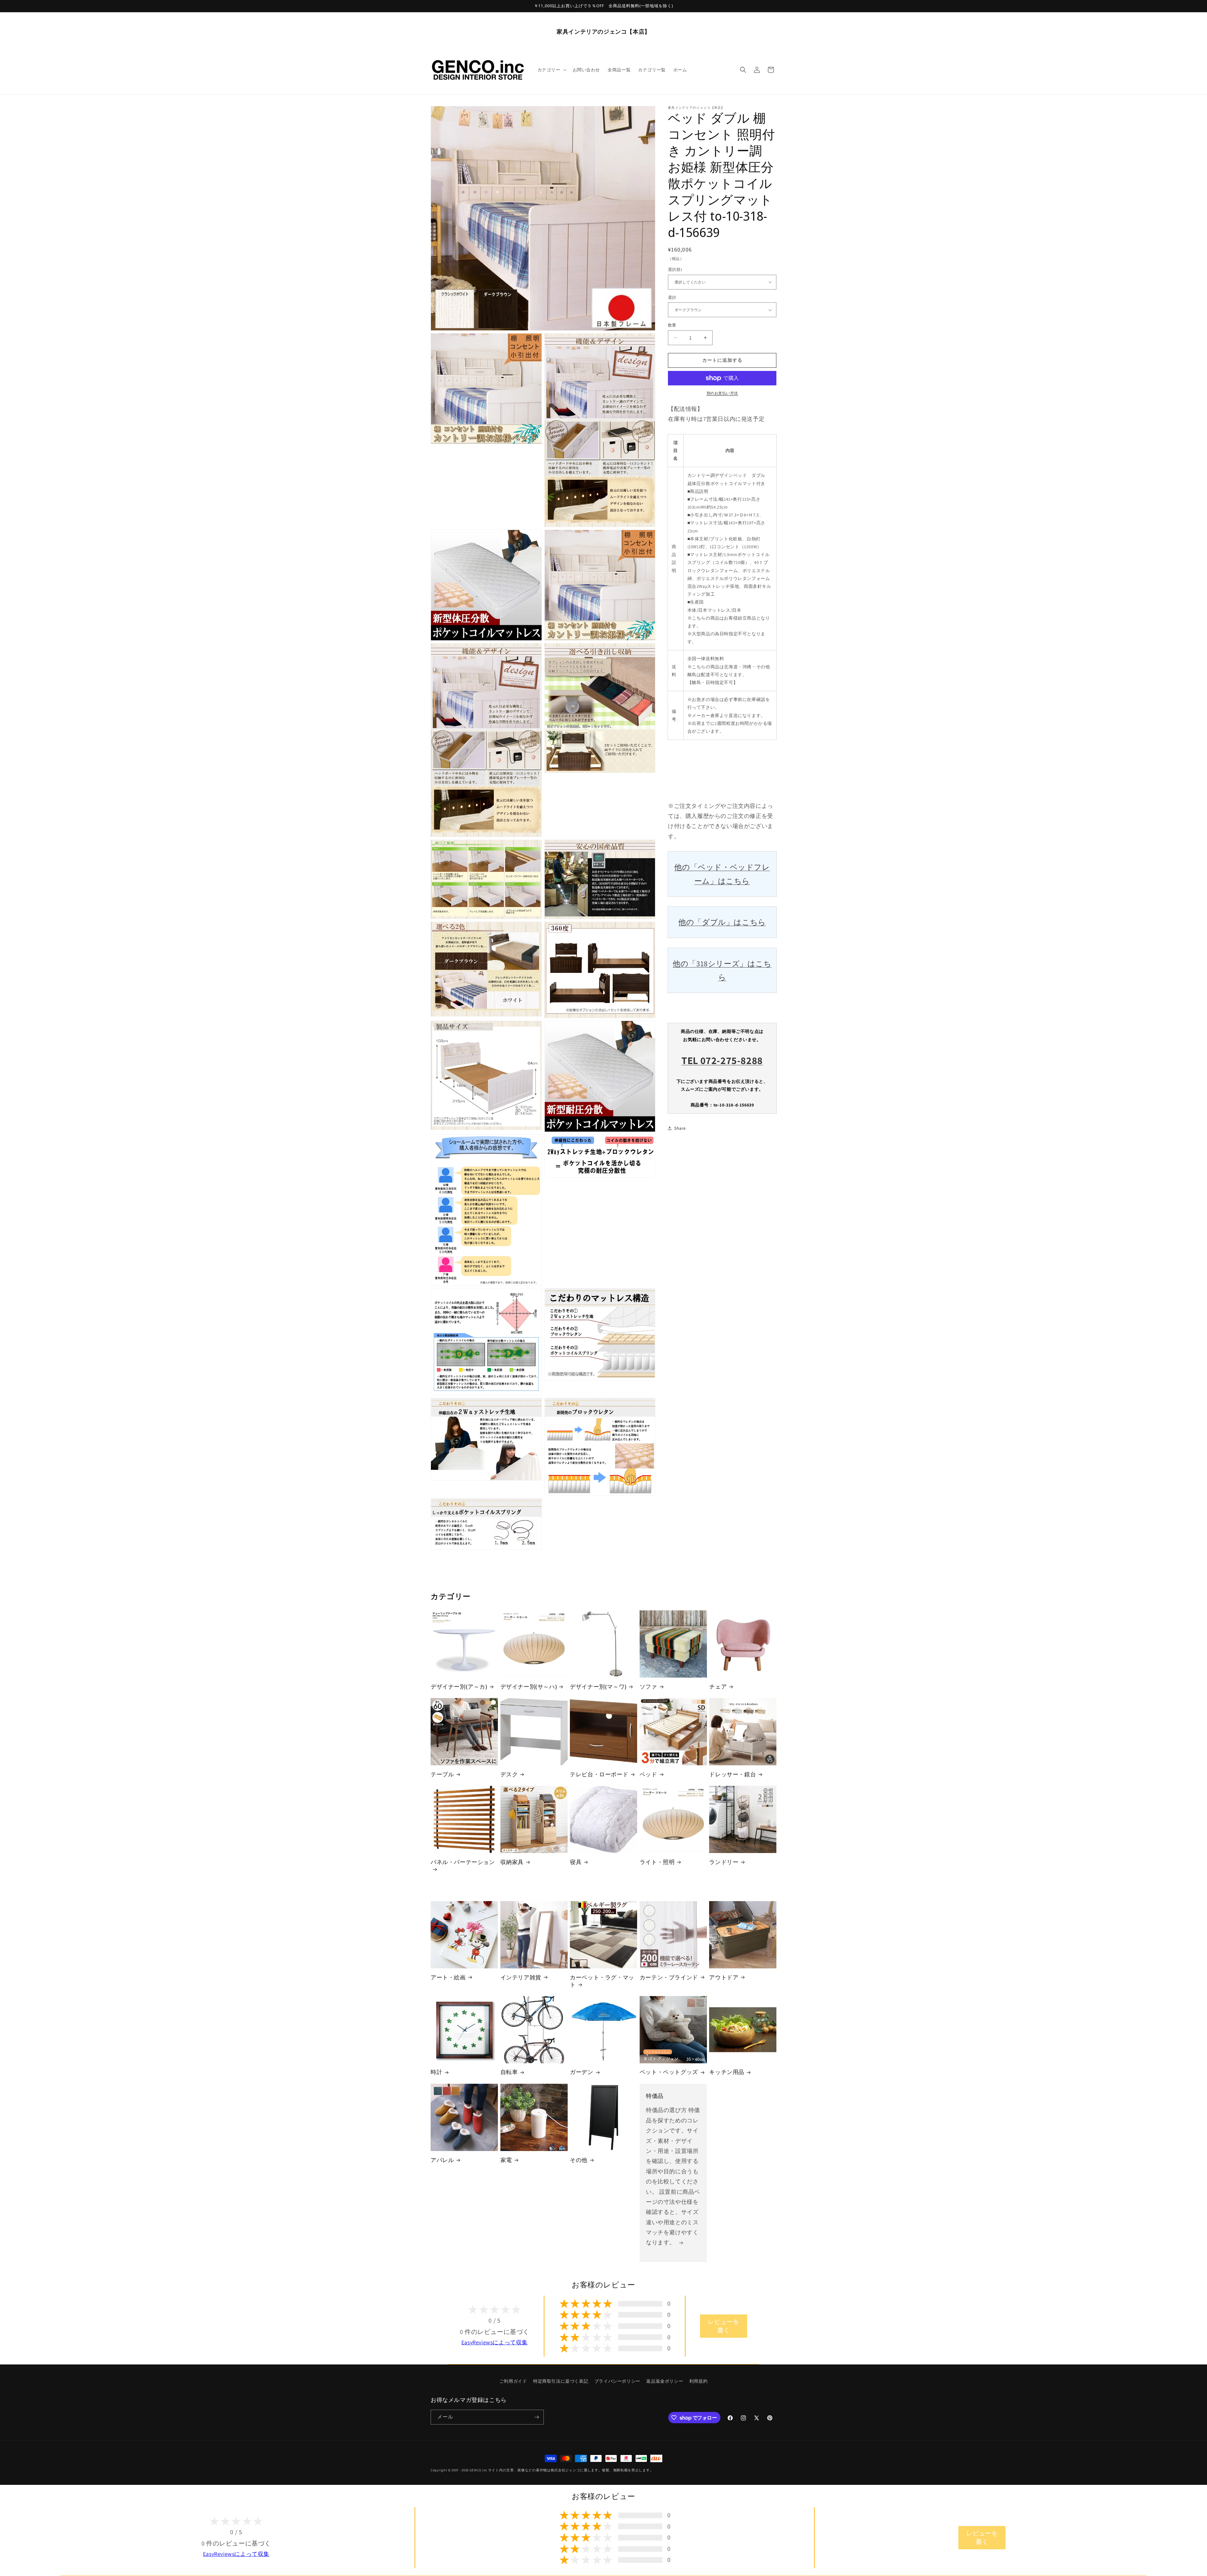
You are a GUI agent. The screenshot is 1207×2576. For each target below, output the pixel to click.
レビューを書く (724, 2326)
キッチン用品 (727, 2072)
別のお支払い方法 (722, 393)
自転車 (509, 2072)
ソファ (648, 1687)
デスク (509, 1774)
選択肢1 (675, 270)
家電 (506, 2160)
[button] (551, 70)
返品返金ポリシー (665, 2381)
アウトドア (724, 1977)
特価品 (655, 2096)
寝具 (576, 1862)
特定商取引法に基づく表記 (561, 2381)
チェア (718, 1687)
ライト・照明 (657, 1862)
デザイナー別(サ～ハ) (529, 1687)
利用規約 (698, 2381)
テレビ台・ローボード (599, 1774)
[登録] (537, 2417)
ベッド (648, 1774)
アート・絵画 (448, 1977)
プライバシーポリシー (617, 2381)
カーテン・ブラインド (669, 1977)
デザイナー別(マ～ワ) (598, 1687)
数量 (672, 325)
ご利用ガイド (513, 2381)
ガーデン (581, 2072)
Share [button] (680, 1128)
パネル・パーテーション (463, 1862)
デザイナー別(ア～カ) (459, 1687)
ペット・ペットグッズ (669, 2072)
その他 (579, 2160)
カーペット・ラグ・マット (602, 1981)
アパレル (442, 2160)
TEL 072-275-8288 (722, 1060)
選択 (672, 298)
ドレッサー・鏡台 (733, 1774)
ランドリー (724, 1862)
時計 (436, 2072)
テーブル (442, 1774)
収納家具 (512, 1862)
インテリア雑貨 (521, 1977)
